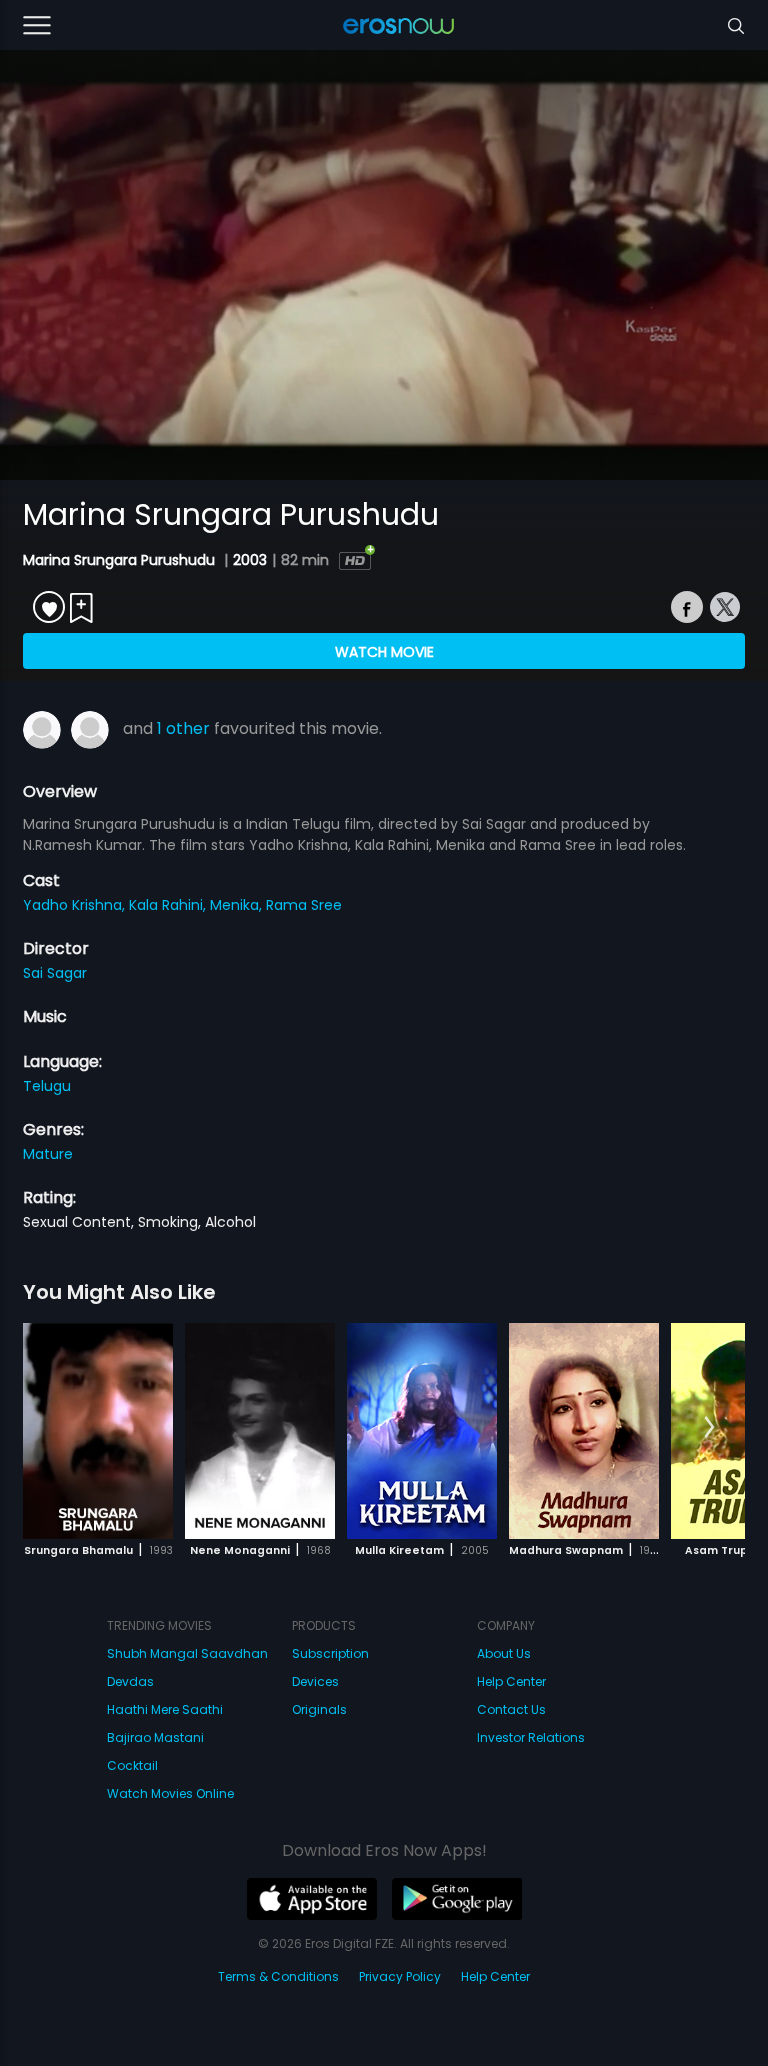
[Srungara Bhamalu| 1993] (98, 1431)
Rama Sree (304, 905)
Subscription (330, 1653)
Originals (319, 1709)
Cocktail (132, 1765)
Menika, (238, 905)
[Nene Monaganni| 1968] (260, 1431)
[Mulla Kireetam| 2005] (422, 1431)
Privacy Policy (400, 1976)
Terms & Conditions (278, 1976)
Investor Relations (531, 1737)
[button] (709, 1428)
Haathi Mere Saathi (165, 1709)
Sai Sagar (55, 973)
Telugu (47, 1086)
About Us (504, 1653)
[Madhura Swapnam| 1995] (584, 1431)
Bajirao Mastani (155, 1737)
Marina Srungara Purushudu (121, 560)
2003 (250, 560)
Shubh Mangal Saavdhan (187, 1653)
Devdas (130, 1681)
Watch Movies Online (170, 1793)
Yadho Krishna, (76, 905)
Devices (315, 1681)
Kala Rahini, (169, 905)
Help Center (511, 1681)
